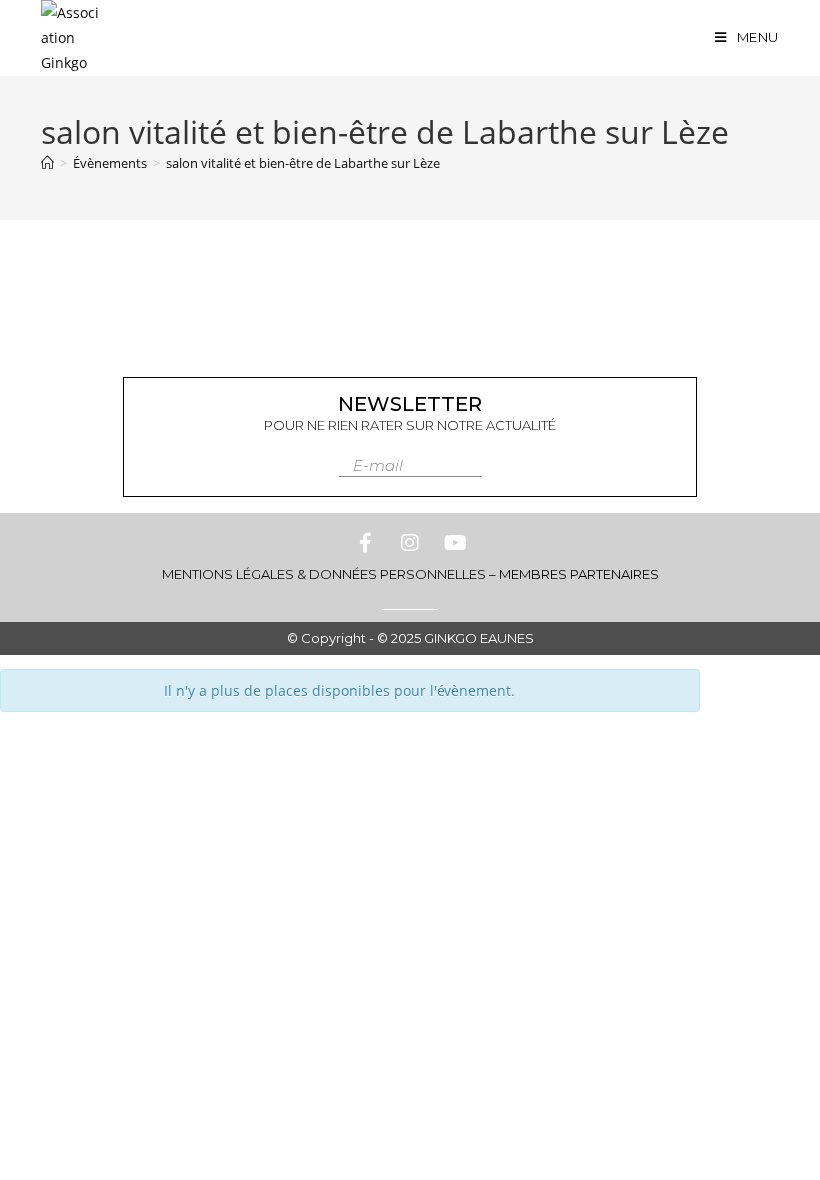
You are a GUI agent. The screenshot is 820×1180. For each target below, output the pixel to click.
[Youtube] (455, 543)
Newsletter (410, 404)
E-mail (378, 465)
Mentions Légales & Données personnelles (324, 574)
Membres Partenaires (579, 574)
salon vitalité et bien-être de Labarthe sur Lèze (303, 163)
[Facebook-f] (365, 543)
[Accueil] (47, 163)
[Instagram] (410, 543)
